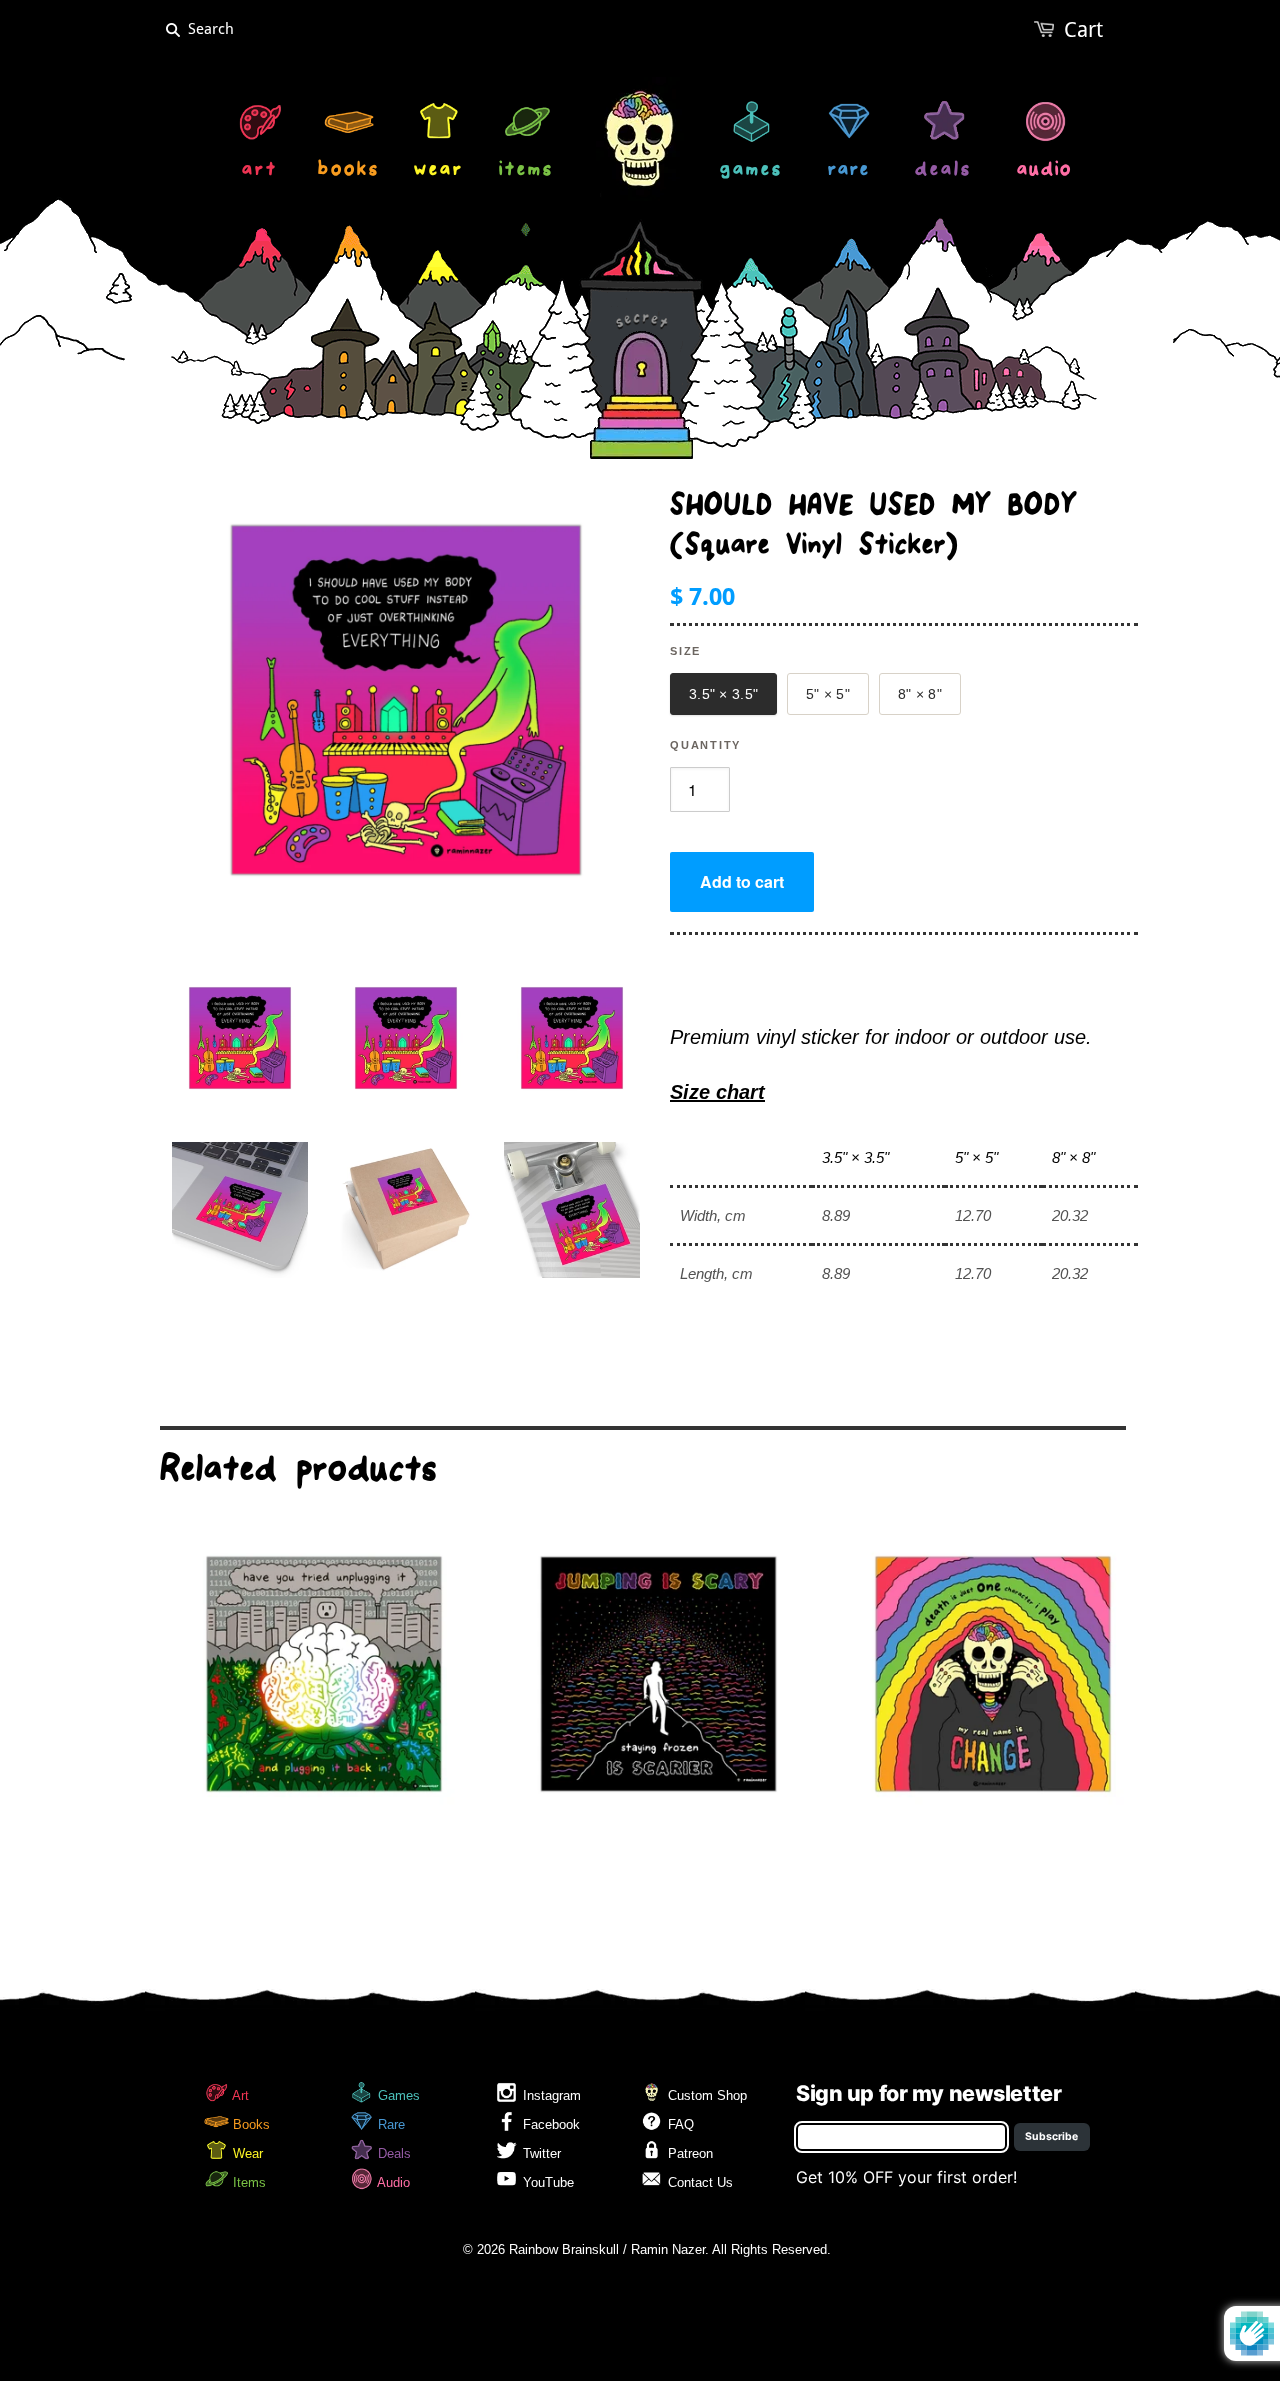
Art (239, 2095)
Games (397, 2095)
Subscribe (1051, 2136)
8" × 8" (920, 694)
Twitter (540, 2153)
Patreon (688, 2153)
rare (849, 171)
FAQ (679, 2124)
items (526, 171)
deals (943, 171)
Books (249, 2124)
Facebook (549, 2124)
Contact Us (698, 2182)
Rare (389, 2124)
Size (685, 651)
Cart (1083, 29)
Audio (392, 2182)
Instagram (550, 2095)
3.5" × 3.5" (723, 694)
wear (439, 171)
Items (247, 2182)
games (751, 171)
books (349, 171)
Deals (392, 2153)
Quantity (705, 745)
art (260, 171)
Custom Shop (705, 2095)
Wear (246, 2153)
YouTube (546, 2182)
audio (1044, 171)
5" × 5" (828, 694)
